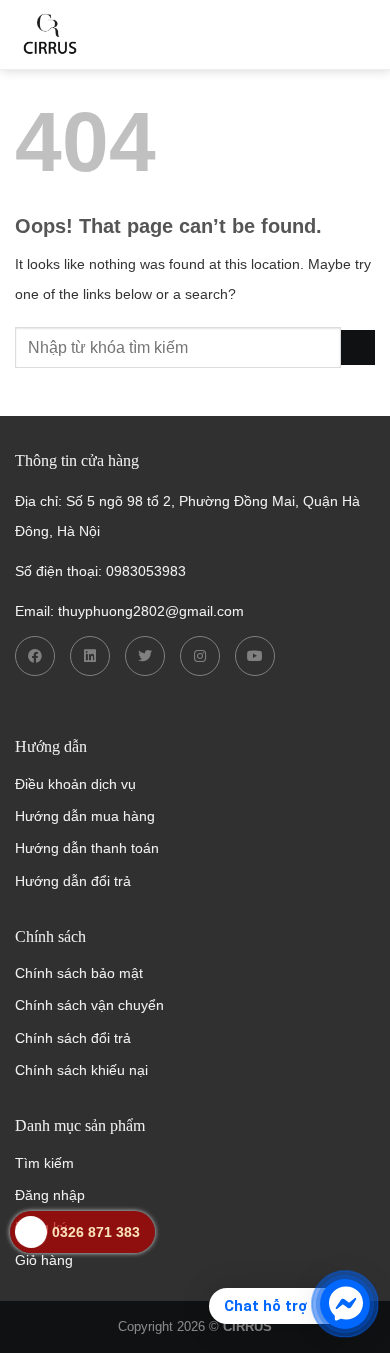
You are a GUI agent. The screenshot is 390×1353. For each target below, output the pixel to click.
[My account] (258, 35)
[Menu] (361, 35)
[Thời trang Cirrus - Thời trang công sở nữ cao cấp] (115, 35)
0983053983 (146, 571)
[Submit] (358, 347)
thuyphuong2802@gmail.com (151, 611)
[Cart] (308, 35)
